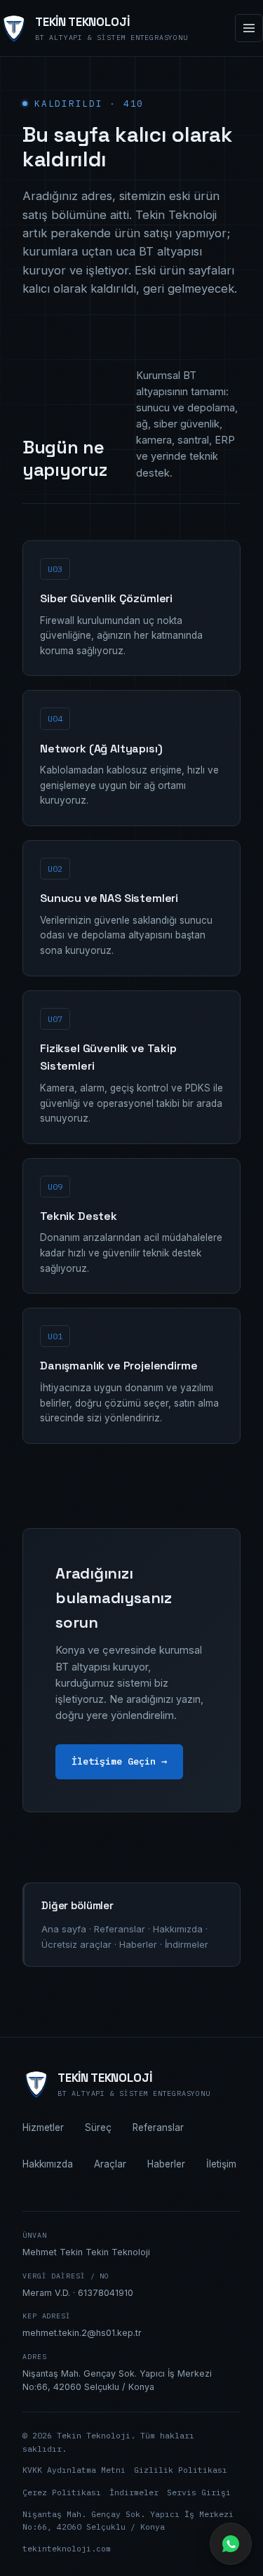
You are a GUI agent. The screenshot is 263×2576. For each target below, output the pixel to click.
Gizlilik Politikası (181, 2470)
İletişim (221, 2164)
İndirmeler (187, 1944)
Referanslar (120, 1929)
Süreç (98, 2127)
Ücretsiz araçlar (76, 1944)
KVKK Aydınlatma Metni (74, 2470)
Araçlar (110, 2164)
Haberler (138, 1944)
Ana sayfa (64, 1929)
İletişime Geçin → (119, 1761)
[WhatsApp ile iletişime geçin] (231, 2544)
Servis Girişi (199, 2492)
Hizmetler (43, 2127)
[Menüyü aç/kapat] (249, 28)
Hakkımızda (178, 1929)
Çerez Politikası (62, 2492)
